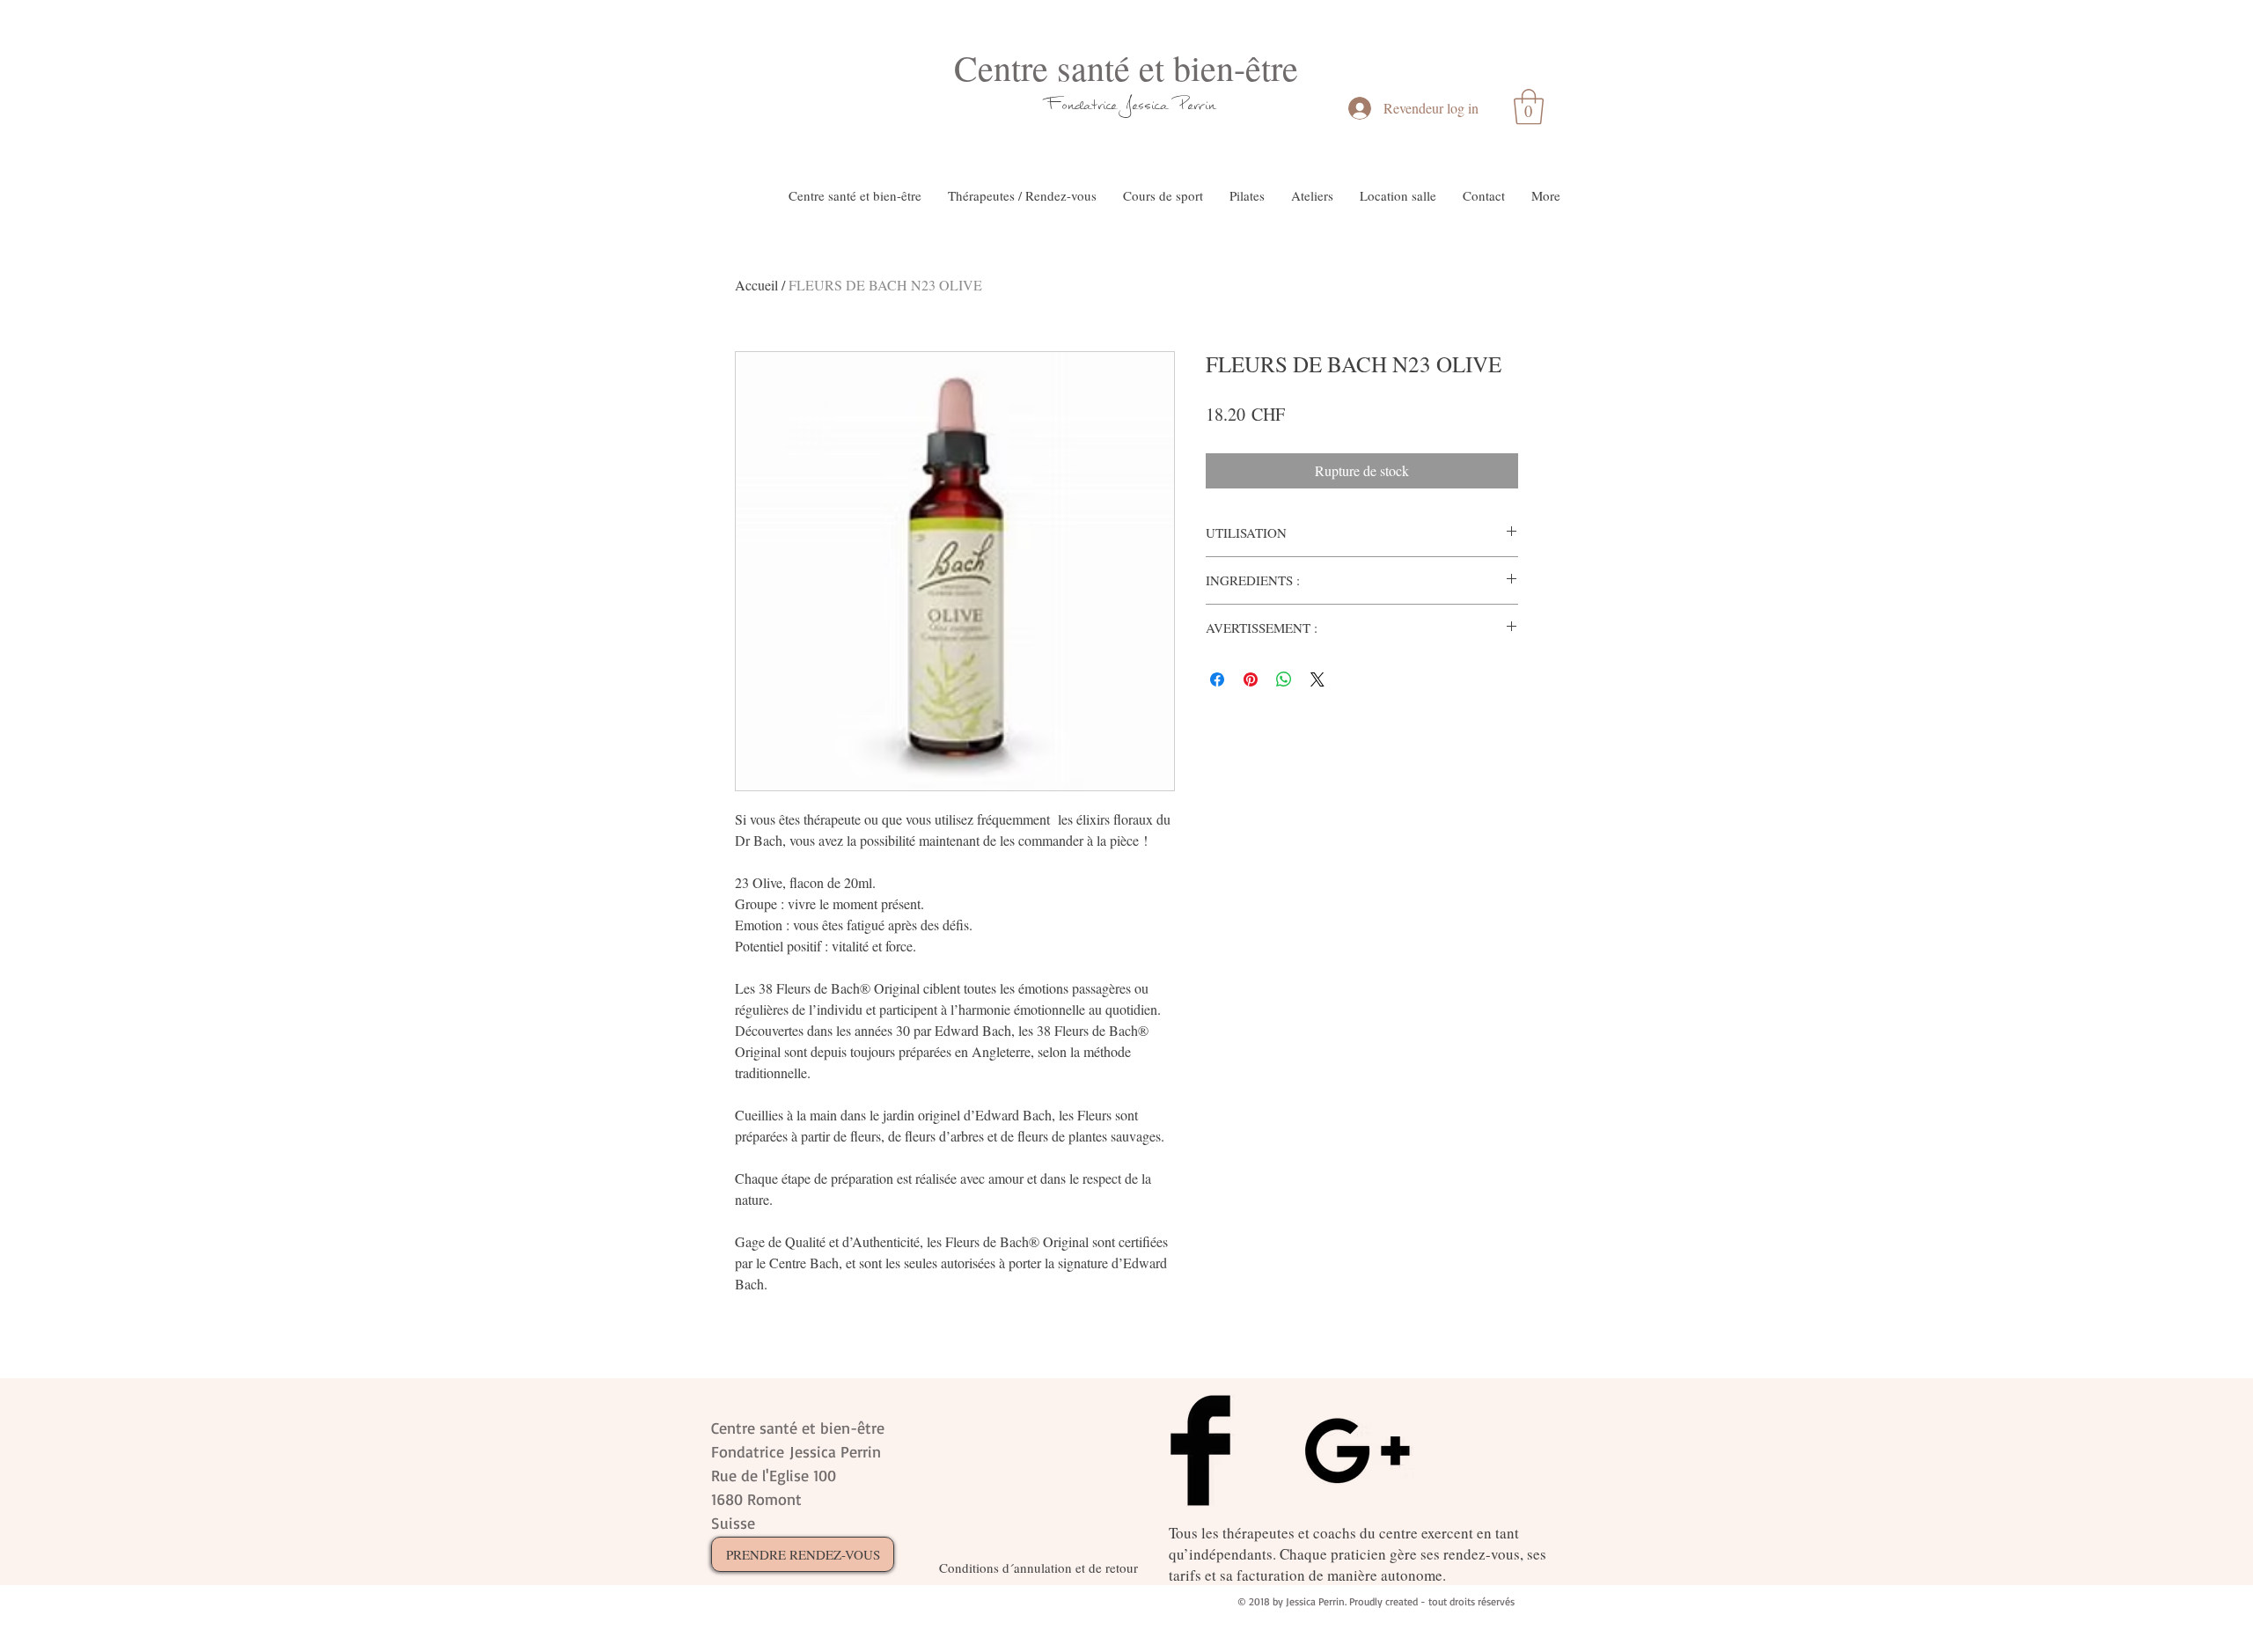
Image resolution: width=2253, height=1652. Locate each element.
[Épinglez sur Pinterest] (1251, 679)
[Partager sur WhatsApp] (1284, 679)
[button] (1529, 106)
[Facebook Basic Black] (1200, 1450)
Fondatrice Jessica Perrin (1131, 104)
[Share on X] (1317, 679)
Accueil (756, 285)
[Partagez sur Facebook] (1217, 679)
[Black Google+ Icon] (1357, 1450)
